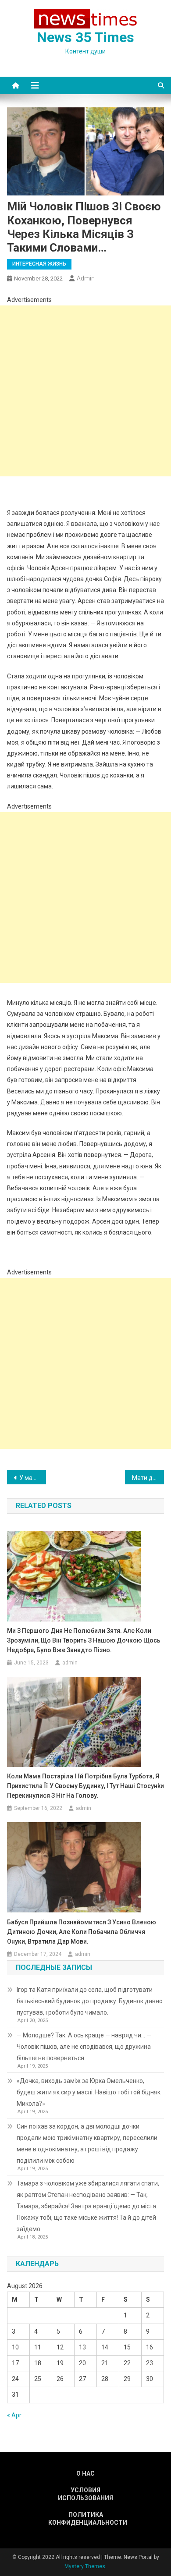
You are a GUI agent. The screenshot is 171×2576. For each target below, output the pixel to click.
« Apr (14, 2415)
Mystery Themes (85, 2566)
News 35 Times (85, 37)
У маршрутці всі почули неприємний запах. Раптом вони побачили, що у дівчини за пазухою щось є (33, 1478)
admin (86, 278)
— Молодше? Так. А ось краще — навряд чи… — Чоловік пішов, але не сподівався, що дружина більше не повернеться (84, 2047)
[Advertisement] (85, 391)
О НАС (85, 2473)
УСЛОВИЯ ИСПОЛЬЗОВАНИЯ (85, 2494)
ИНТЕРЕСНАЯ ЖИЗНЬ (39, 264)
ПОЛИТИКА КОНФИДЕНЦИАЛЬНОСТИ (85, 2519)
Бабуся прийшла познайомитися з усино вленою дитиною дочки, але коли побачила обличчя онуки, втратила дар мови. (82, 1932)
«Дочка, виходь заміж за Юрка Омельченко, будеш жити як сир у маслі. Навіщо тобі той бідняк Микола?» (89, 2092)
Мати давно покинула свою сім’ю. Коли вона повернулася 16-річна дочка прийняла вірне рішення (148, 1478)
